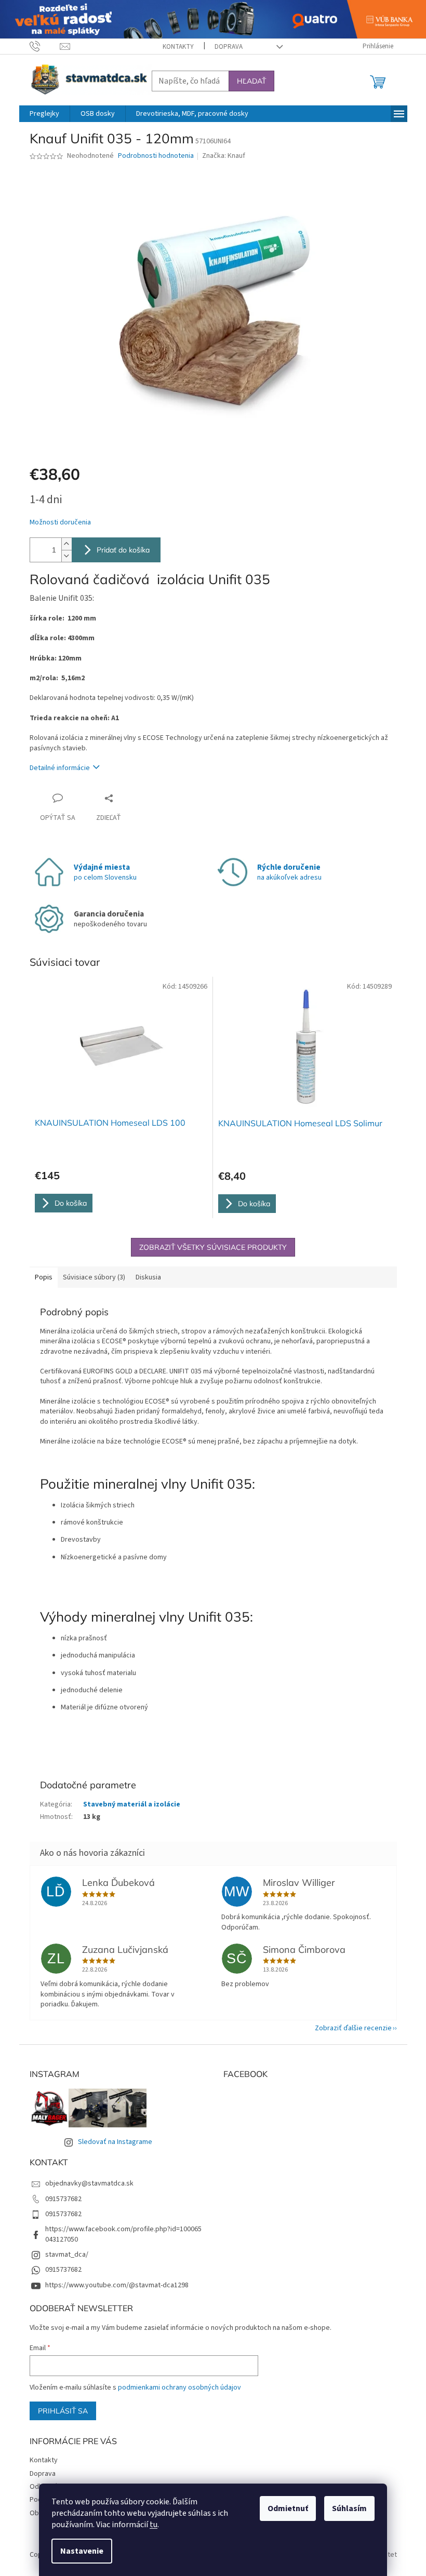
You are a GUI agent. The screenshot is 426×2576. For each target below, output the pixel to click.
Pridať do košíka (123, 550)
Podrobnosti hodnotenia (156, 156)
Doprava (229, 47)
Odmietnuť (288, 2508)
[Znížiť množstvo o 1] (66, 556)
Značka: (224, 156)
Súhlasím (349, 2508)
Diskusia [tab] (148, 1277)
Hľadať (251, 81)
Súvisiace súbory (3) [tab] (94, 1277)
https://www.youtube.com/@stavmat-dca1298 (117, 2285)
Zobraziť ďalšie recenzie (353, 2028)
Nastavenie (82, 2551)
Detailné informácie (60, 768)
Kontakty (178, 47)
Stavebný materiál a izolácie (132, 1804)
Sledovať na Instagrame (115, 2142)
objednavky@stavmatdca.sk (89, 2183)
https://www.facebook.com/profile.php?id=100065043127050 (123, 2234)
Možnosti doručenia (60, 523)
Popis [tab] (44, 1277)
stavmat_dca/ (67, 2255)
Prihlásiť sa (63, 2411)
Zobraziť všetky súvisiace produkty (213, 1247)
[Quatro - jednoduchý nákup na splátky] (213, 19)
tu (154, 2525)
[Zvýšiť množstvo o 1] (66, 544)
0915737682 (63, 2199)
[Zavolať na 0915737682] (45, 46)
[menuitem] (44, 114)
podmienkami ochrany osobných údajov (179, 2388)
